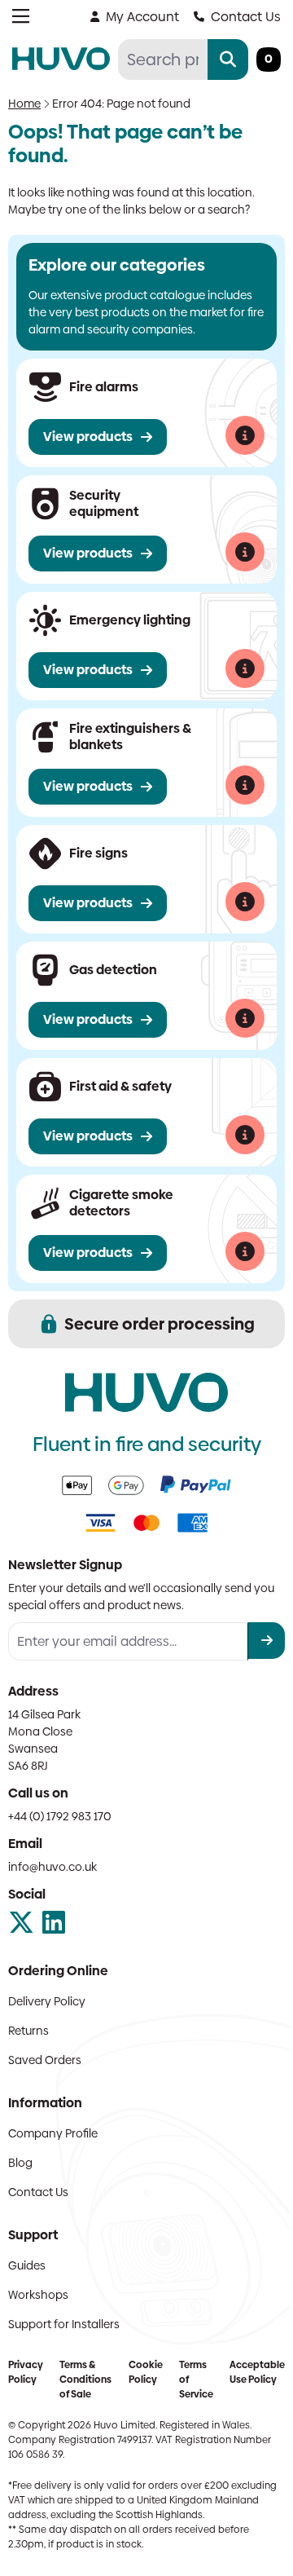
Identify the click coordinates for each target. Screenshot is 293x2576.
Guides (27, 2265)
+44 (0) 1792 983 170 (60, 1816)
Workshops (38, 2295)
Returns (28, 2031)
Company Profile (53, 2133)
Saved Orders (45, 2060)
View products (88, 437)
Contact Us (246, 17)
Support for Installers (64, 2324)
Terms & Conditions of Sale (85, 2380)
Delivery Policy (47, 2001)
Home (24, 104)
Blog (20, 2163)
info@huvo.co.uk (52, 1867)
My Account (142, 17)
